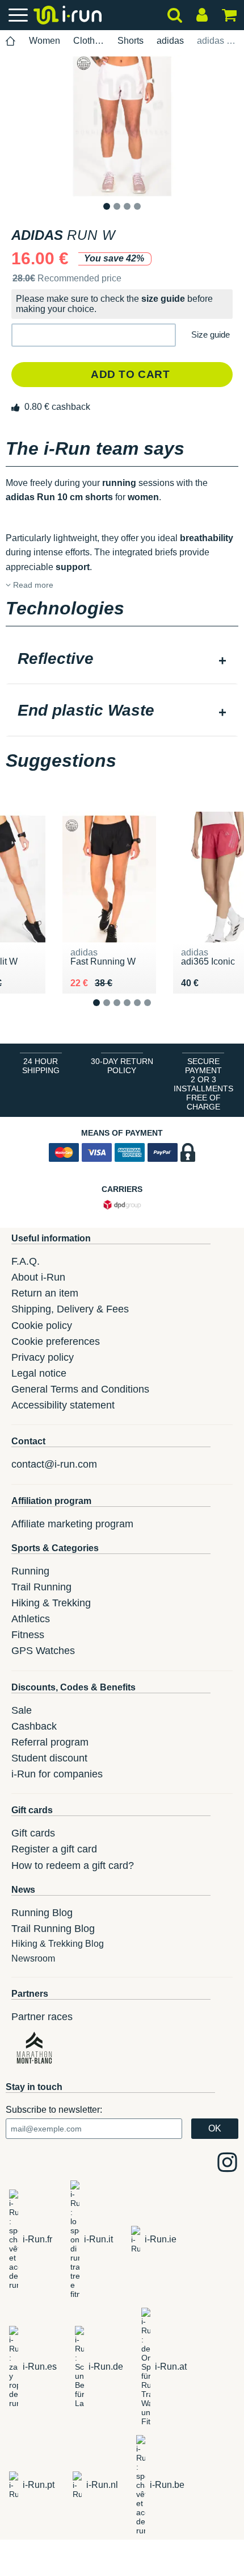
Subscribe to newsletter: (54, 2110)
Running (30, 1571)
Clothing (89, 41)
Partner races (42, 2017)
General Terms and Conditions (80, 1389)
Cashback (34, 1726)
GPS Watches (43, 1651)
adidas (170, 41)
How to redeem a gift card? (73, 1865)
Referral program (50, 1742)
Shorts (131, 41)
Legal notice (39, 1373)
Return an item (45, 1293)
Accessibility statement (63, 1405)
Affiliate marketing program (72, 1524)
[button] (94, 335)
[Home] (11, 41)
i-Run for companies (57, 1774)
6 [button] (156, 1012)
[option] (122, 126)
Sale (22, 1710)
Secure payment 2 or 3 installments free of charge (203, 1084)
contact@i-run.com (54, 1464)
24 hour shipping (41, 1066)
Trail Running (41, 1587)
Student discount (49, 1758)
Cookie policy (42, 1326)
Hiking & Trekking (51, 1603)
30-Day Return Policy (122, 1066)
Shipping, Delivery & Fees (70, 1309)
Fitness (28, 1635)
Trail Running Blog (53, 1929)
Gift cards (33, 1833)
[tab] (122, 660)
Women (45, 41)
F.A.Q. (26, 1261)
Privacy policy (43, 1357)
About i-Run (38, 1277)
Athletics (31, 1619)
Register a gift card (54, 1849)
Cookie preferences (56, 1341)
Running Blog (42, 1913)
